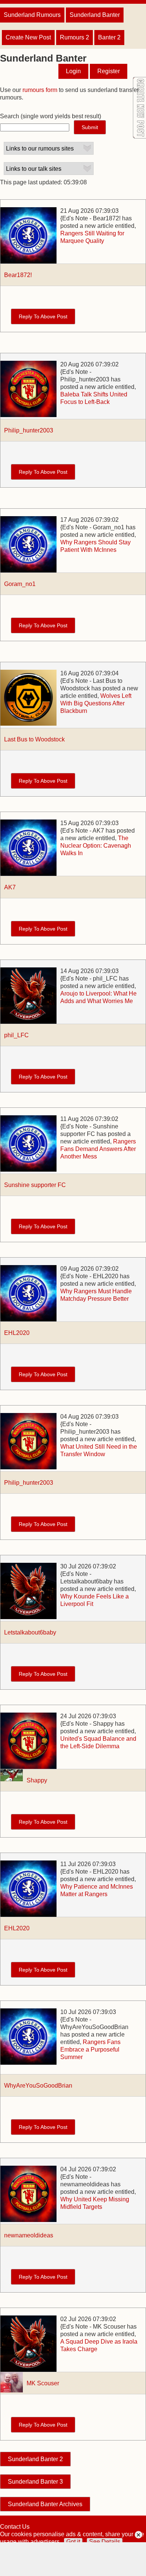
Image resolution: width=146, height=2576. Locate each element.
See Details (105, 2542)
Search (10, 116)
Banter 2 (109, 37)
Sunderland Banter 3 (35, 2482)
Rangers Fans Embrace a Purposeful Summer (90, 2050)
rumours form (40, 90)
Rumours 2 (74, 37)
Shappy (37, 1780)
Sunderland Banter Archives (45, 2504)
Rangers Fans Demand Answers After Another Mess (98, 1149)
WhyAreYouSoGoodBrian (38, 2086)
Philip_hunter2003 (29, 430)
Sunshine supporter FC (35, 1185)
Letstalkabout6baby (30, 1632)
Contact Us (15, 2527)
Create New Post (28, 37)
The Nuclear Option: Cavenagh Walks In (96, 846)
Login (73, 71)
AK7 (10, 887)
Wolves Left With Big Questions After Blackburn (96, 703)
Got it (73, 2542)
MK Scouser (43, 2383)
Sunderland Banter (95, 15)
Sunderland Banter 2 (35, 2459)
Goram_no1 (20, 584)
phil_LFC (16, 1035)
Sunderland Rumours (32, 15)
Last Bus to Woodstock (34, 739)
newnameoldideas (29, 2235)
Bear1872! (18, 275)
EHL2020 (17, 1333)
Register (109, 71)
